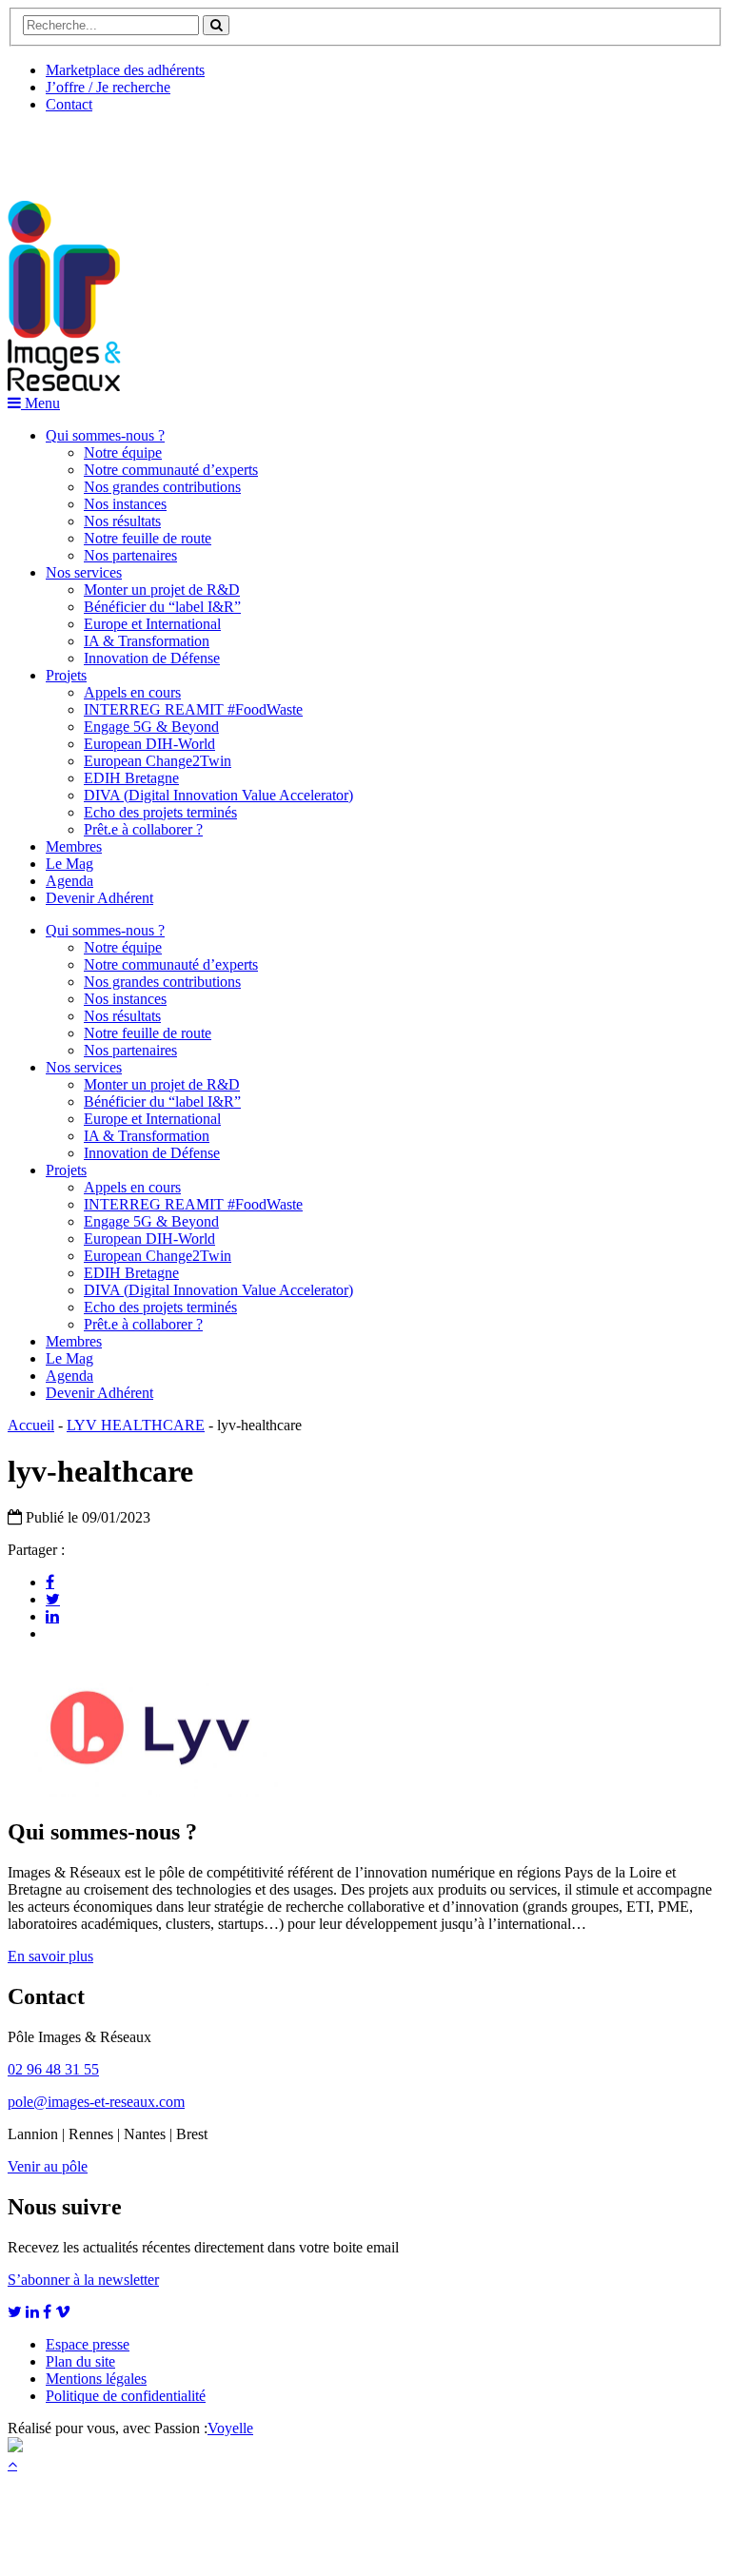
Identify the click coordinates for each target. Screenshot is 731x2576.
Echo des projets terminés (160, 812)
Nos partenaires (130, 555)
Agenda (69, 881)
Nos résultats (122, 521)
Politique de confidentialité (126, 2396)
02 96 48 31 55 (53, 2069)
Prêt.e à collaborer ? (143, 829)
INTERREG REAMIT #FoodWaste (193, 709)
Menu (40, 403)
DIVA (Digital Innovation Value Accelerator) (218, 795)
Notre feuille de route (148, 538)
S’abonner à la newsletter (83, 2280)
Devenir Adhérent (99, 898)
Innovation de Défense (152, 658)
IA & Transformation (147, 641)
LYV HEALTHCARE (136, 1425)
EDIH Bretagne (131, 778)
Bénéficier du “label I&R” (162, 607)
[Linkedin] (52, 1616)
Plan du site (80, 2361)
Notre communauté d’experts (171, 470)
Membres (74, 846)
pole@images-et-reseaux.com (96, 2102)
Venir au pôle (48, 2166)
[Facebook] (50, 1582)
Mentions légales (96, 2379)
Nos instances (125, 504)
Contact (69, 104)
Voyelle (230, 2428)
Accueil (31, 1425)
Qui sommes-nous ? (105, 435)
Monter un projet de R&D (162, 590)
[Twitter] (53, 1599)
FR (149, 149)
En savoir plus (50, 1956)
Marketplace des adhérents (125, 70)
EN (79, 149)
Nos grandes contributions (162, 487)
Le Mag (69, 864)
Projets (66, 675)
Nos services (84, 572)
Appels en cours (132, 692)
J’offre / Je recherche (108, 87)
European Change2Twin (158, 761)
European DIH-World (149, 744)
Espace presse (88, 2344)
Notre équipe (123, 452)
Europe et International (152, 624)
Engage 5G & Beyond (151, 727)
